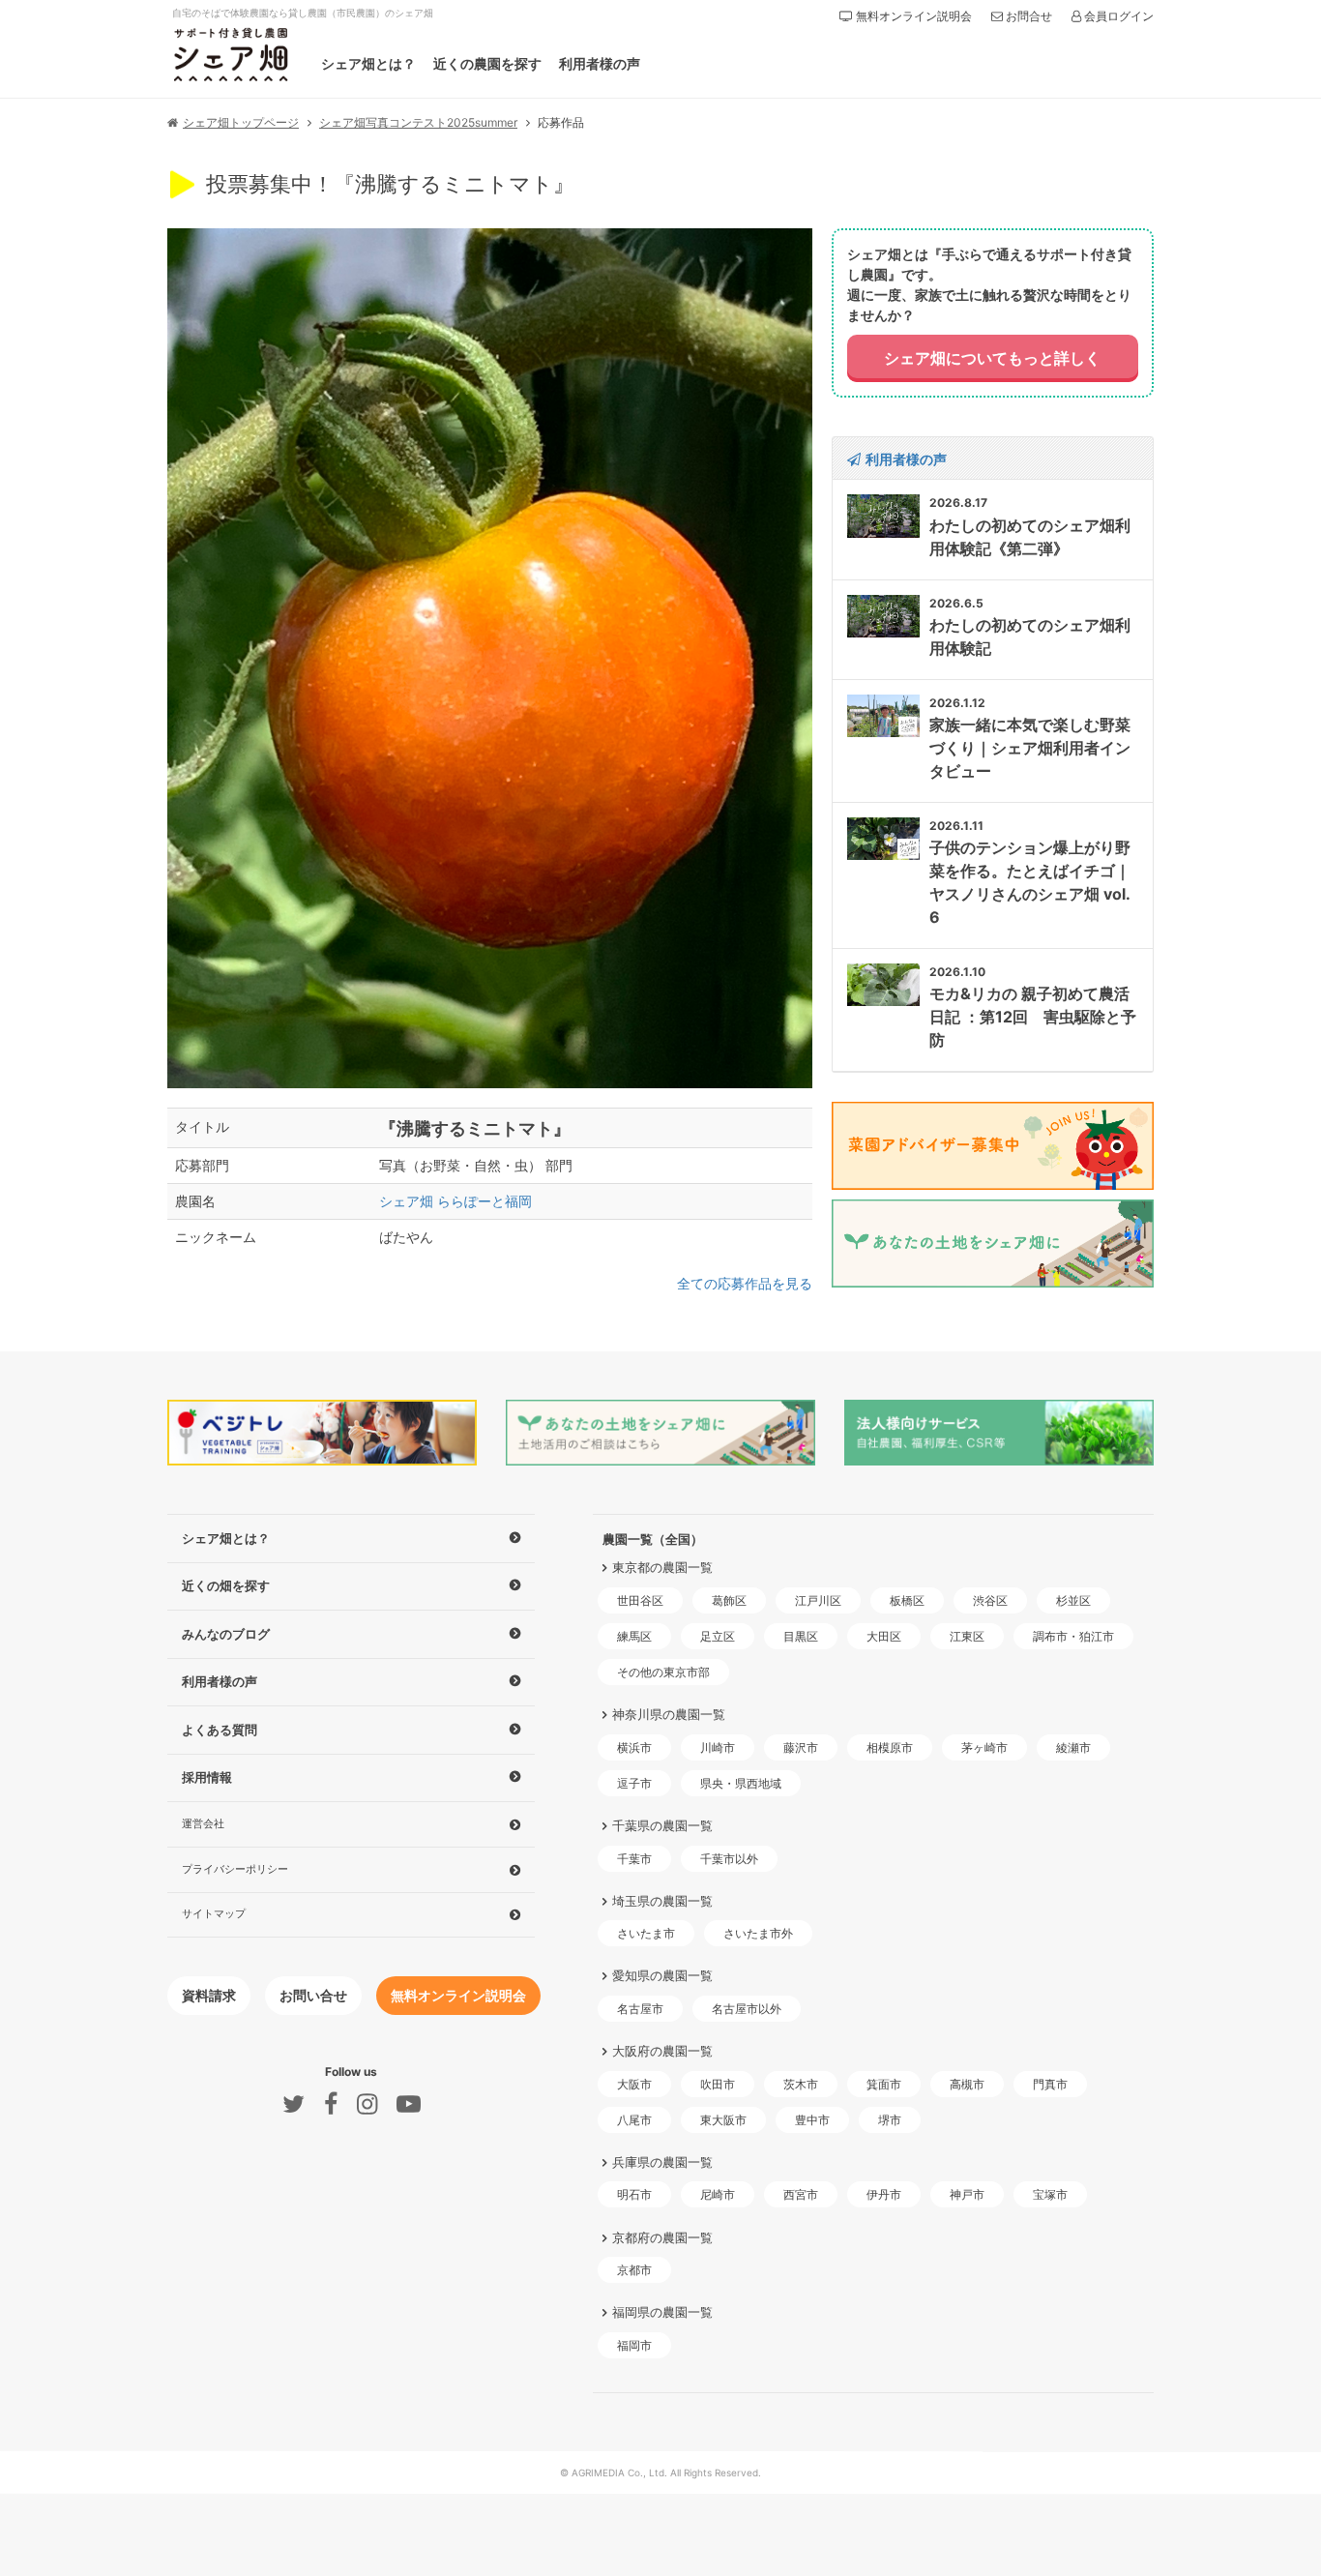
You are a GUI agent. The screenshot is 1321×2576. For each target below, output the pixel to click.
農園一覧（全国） (653, 1539)
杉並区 (1073, 1600)
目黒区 (801, 1636)
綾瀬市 (1073, 1747)
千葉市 (634, 1859)
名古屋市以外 (747, 2009)
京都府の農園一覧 (662, 2236)
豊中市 (812, 2120)
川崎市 (718, 1747)
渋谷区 (990, 1600)
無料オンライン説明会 (912, 16)
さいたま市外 (758, 1933)
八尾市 (634, 2120)
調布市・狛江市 (1073, 1636)
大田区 (884, 1636)
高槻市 (967, 2084)
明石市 (634, 2194)
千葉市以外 (729, 1859)
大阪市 (634, 2084)
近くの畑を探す (226, 1585)
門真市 (1050, 2084)
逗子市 (634, 1783)
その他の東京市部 (663, 1672)
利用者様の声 (600, 63)
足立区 (718, 1636)
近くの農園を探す (487, 63)
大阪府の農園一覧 (662, 2051)
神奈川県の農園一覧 (669, 1714)
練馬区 (634, 1636)
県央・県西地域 (741, 1783)
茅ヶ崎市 (984, 1747)
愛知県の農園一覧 (662, 1975)
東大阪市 (723, 2120)
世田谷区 (640, 1600)
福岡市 (634, 2345)
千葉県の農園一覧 (662, 1825)
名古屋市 (640, 2009)
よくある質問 (220, 1730)
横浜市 (634, 1747)
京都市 (634, 2270)
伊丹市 (884, 2194)
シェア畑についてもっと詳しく (992, 358)
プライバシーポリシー (235, 1869)
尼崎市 (718, 2194)
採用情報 (207, 1777)
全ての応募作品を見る (745, 1283)
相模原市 (890, 1747)
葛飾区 (729, 1600)
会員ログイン (1117, 16)
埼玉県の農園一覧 (662, 1901)
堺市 (890, 2120)
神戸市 (967, 2194)
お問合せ (1027, 16)
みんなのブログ (226, 1634)
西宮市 (801, 2194)
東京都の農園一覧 (662, 1567)
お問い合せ (313, 1995)
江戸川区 (818, 1600)
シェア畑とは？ (368, 63)
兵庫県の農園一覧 (662, 2162)
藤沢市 (801, 1747)
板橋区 (907, 1600)
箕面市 (884, 2084)
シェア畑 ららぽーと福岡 (455, 1201)
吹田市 (718, 2084)
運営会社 (203, 1823)
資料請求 (209, 1995)
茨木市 (801, 2084)
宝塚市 (1050, 2194)
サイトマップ (214, 1913)
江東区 (967, 1636)
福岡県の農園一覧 (662, 2312)
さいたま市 (646, 1933)
